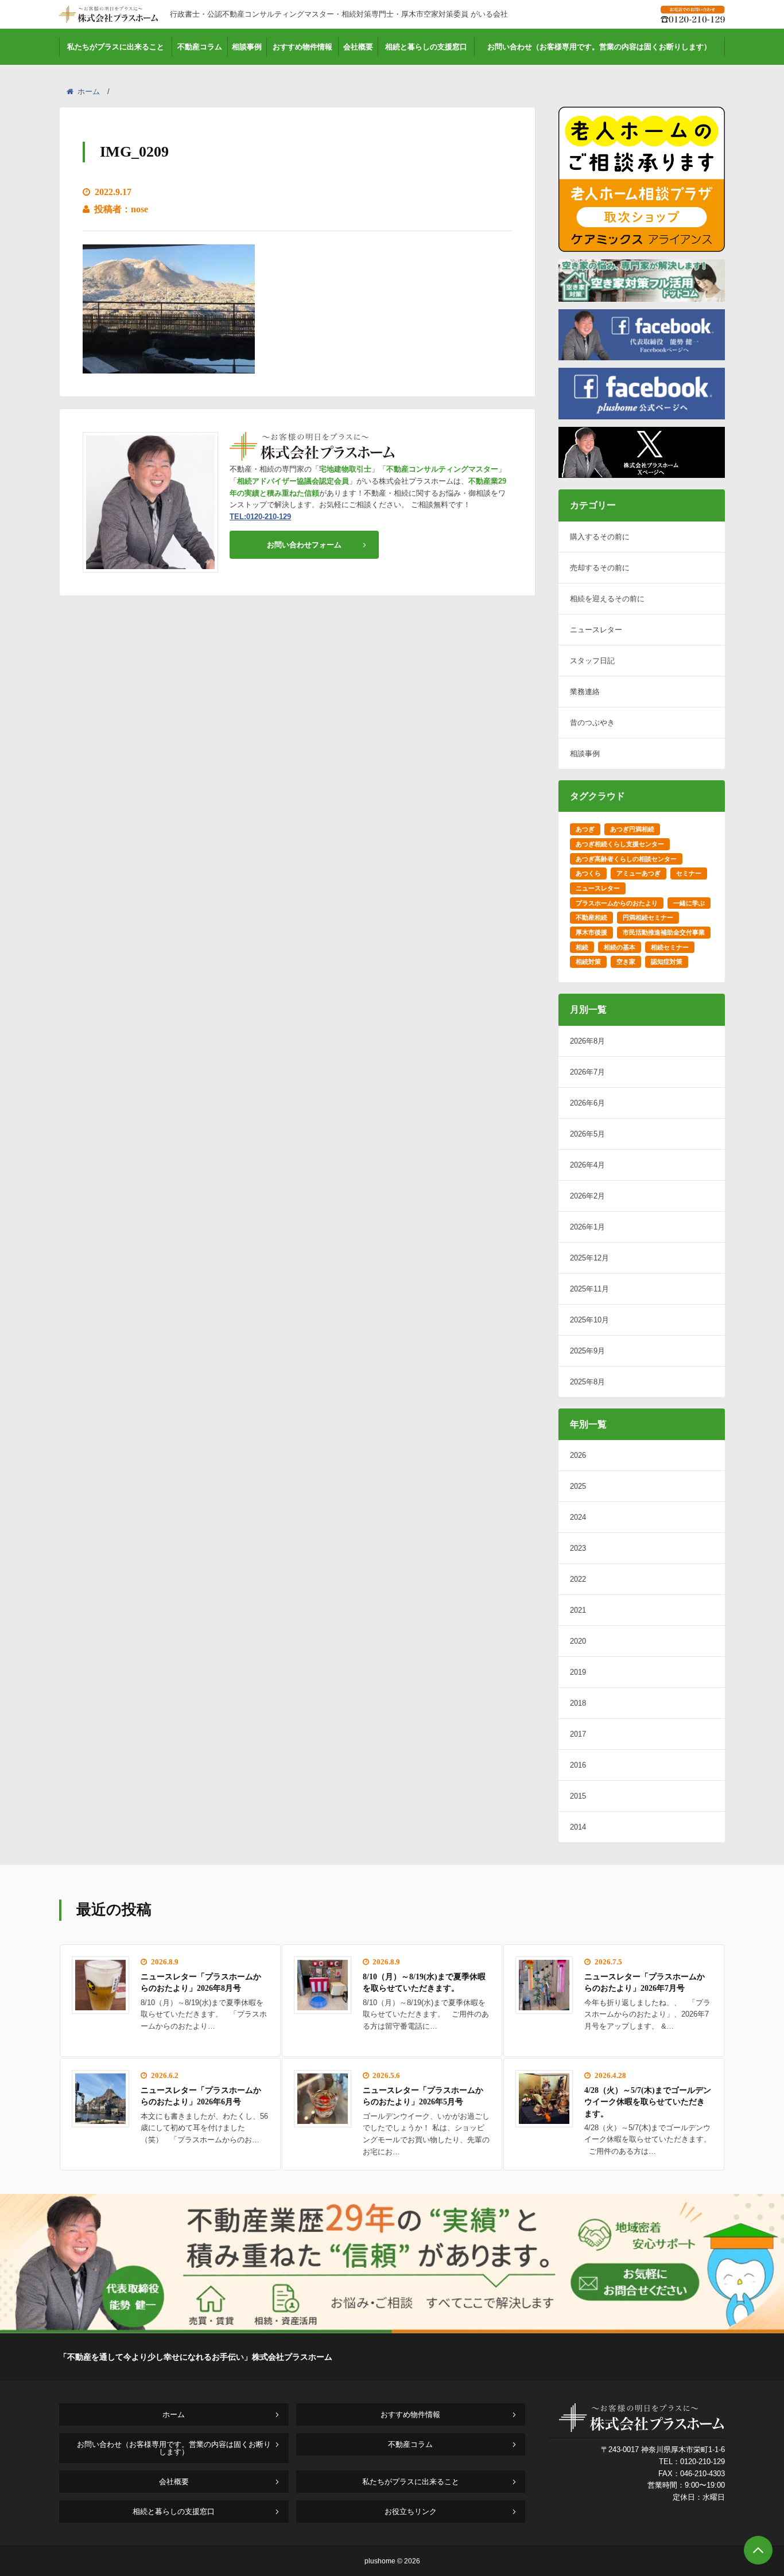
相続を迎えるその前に (607, 599)
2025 (578, 1486)
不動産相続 (591, 917)
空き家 (626, 962)
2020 (578, 1641)
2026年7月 (587, 1072)
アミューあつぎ (639, 873)
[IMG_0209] (169, 366)
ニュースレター (596, 630)
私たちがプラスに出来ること (116, 47)
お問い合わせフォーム (304, 545)
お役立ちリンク (411, 2511)
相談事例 (247, 47)
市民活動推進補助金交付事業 (664, 932)
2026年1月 (587, 1227)
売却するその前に (600, 568)
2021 (578, 1610)
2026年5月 (587, 1134)
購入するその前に (600, 537)
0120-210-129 (703, 2462)
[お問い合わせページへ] (392, 2330)
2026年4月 (587, 1165)
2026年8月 (587, 1041)
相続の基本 (620, 947)
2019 (578, 1672)
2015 (578, 1796)
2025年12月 (589, 1258)
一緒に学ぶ (689, 903)
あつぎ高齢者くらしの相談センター (626, 859)
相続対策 (588, 962)
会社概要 (358, 47)
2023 (578, 1548)
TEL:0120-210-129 (260, 517)
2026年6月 (587, 1103)
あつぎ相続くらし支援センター (620, 844)
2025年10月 (589, 1320)
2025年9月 (587, 1351)
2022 (578, 1579)
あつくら (588, 873)
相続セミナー (670, 947)
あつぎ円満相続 (632, 829)
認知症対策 (667, 962)
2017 (578, 1734)
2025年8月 (587, 1382)
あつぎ (585, 829)
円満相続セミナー (648, 917)
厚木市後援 (591, 932)
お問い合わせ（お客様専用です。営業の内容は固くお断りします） (599, 47)
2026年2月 (587, 1196)
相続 (582, 947)
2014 (578, 1827)
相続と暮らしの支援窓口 (426, 47)
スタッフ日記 (592, 661)
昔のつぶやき (592, 723)
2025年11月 (589, 1289)
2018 (578, 1703)
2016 (578, 1765)
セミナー (689, 873)
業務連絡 (585, 692)
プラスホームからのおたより (617, 903)
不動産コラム (200, 47)
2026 (578, 1455)
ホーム (89, 92)
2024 (578, 1517)
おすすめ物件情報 (302, 47)
